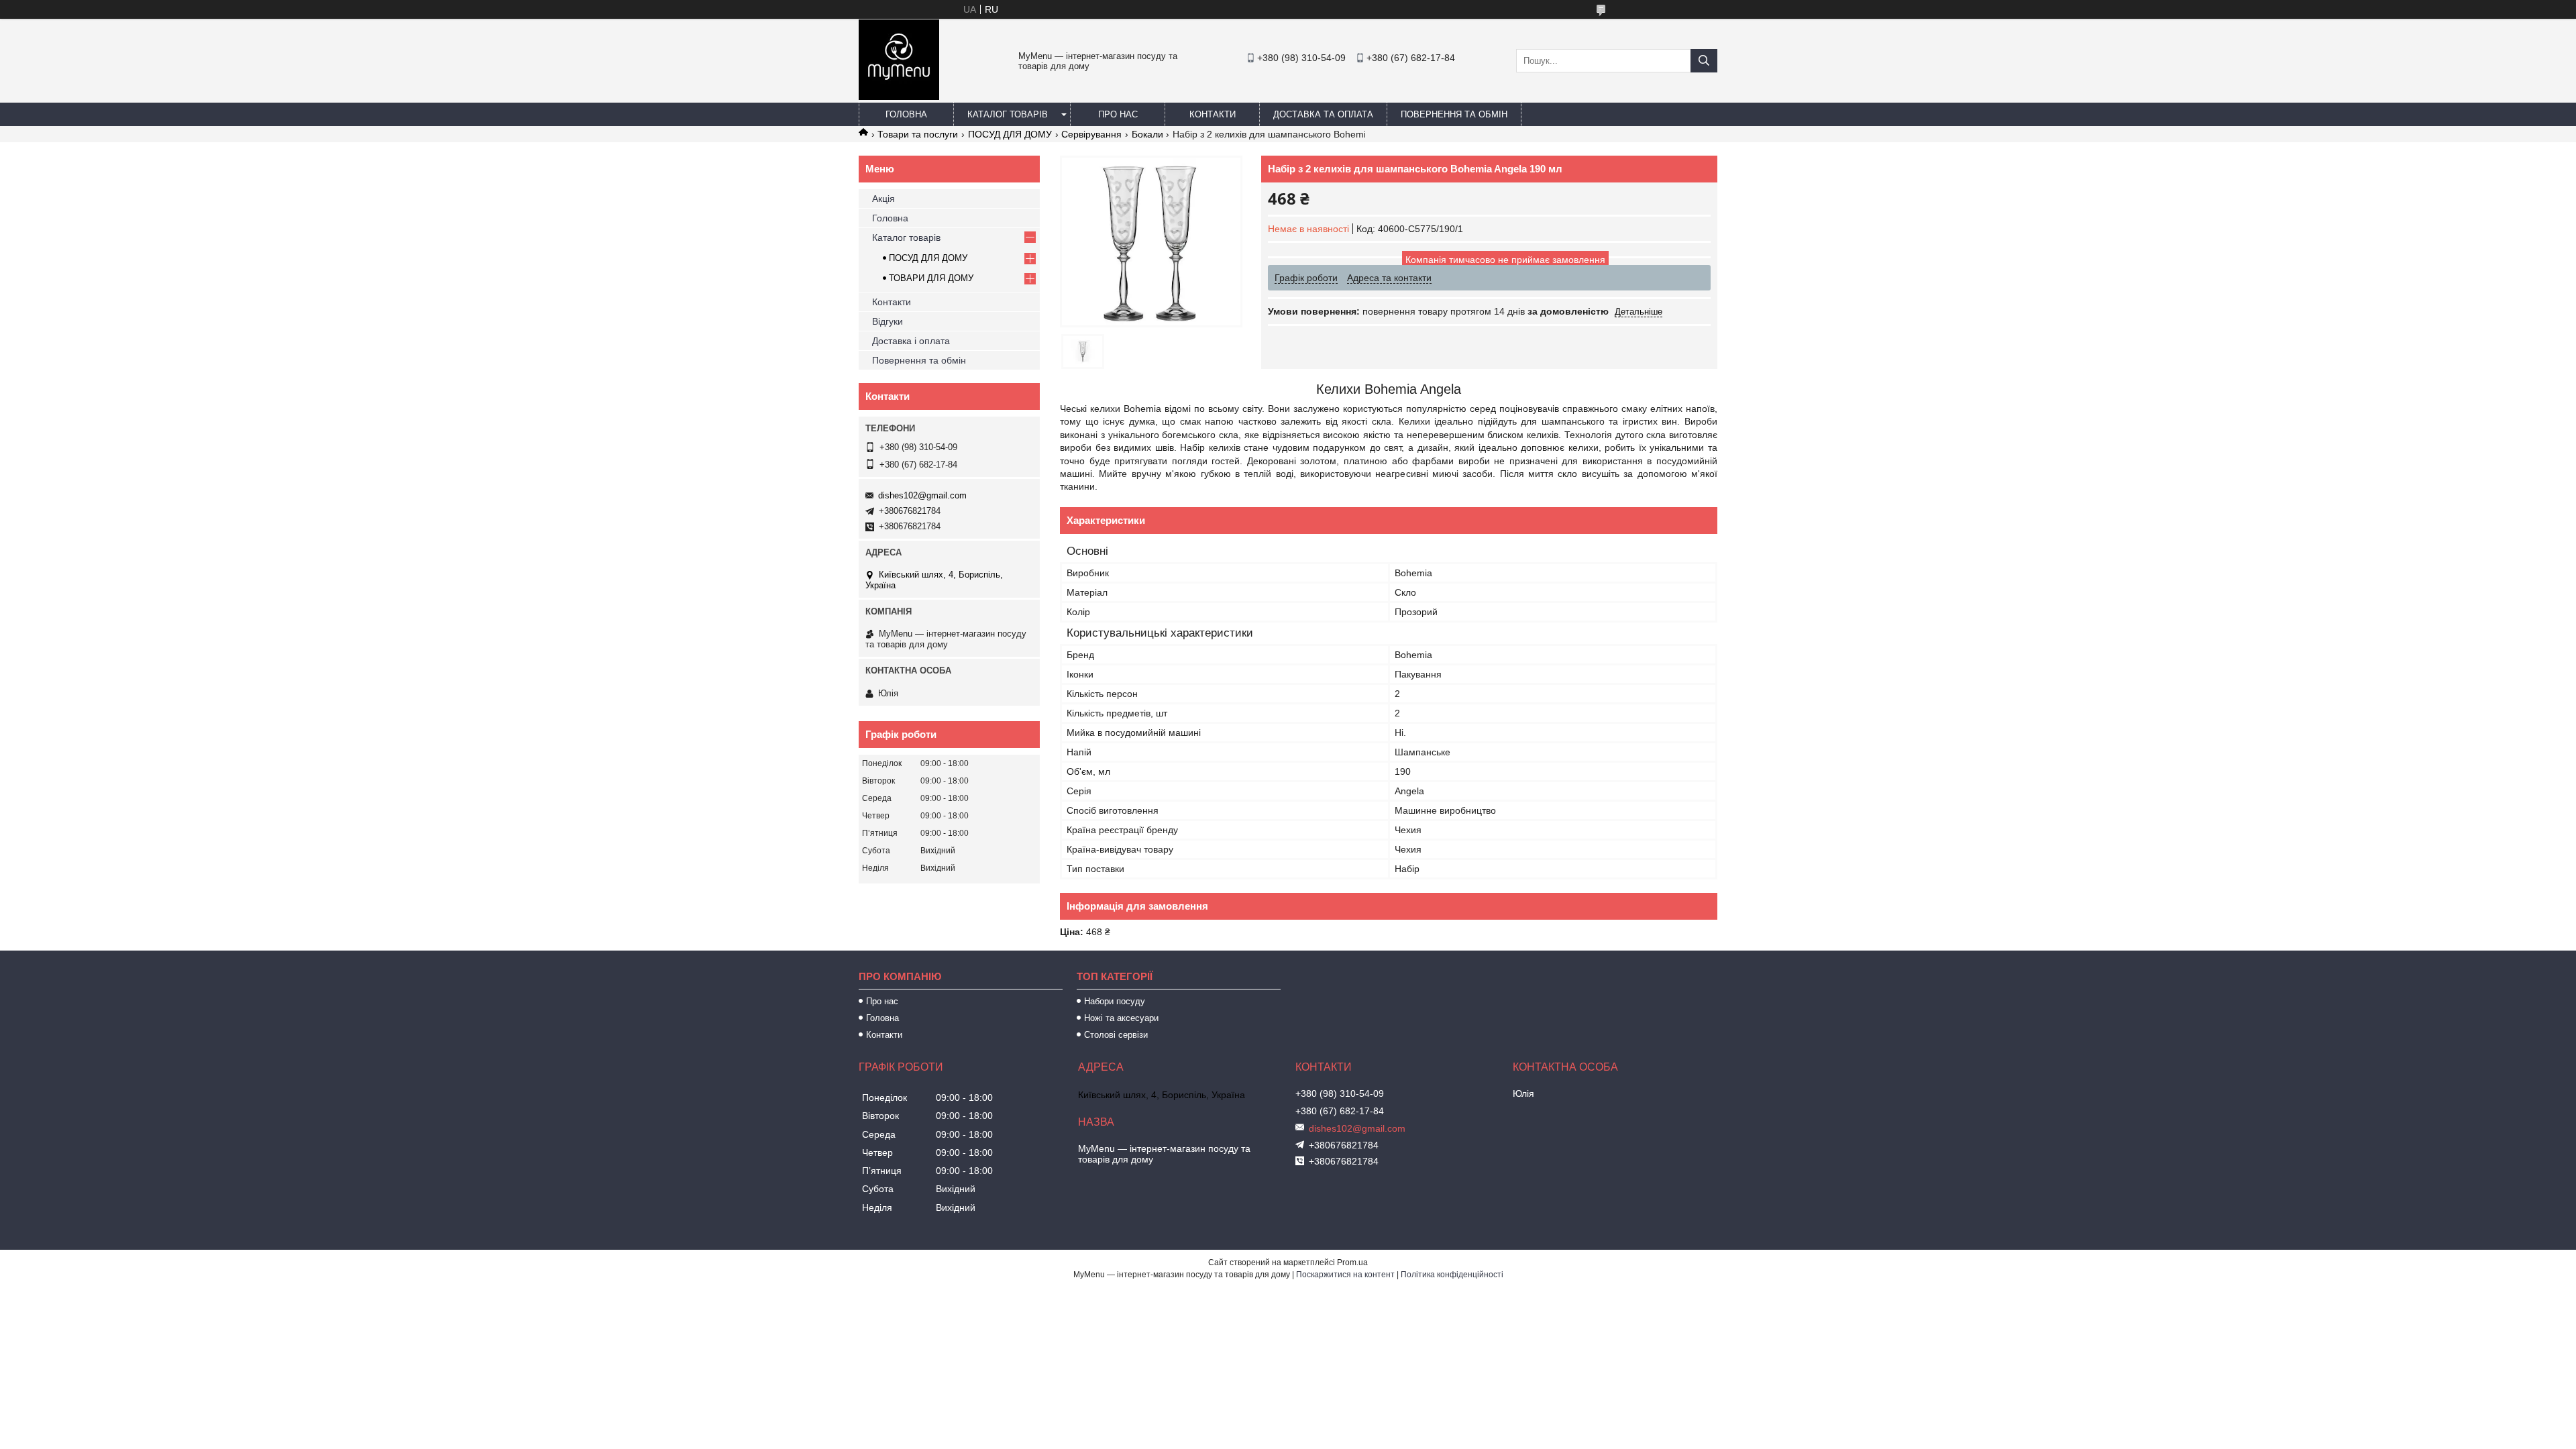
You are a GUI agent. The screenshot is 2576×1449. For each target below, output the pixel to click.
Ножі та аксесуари (1121, 1018)
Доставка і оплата (911, 341)
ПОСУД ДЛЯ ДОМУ (1010, 134)
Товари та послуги (918, 134)
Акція (883, 199)
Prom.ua (1352, 1263)
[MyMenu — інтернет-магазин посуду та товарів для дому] (899, 97)
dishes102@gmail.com (922, 495)
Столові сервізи (1116, 1035)
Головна (906, 114)
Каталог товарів (1008, 114)
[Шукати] (1704, 61)
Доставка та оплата (1323, 114)
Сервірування (1091, 134)
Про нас (1118, 114)
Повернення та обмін (1454, 114)
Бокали (1147, 134)
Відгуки (888, 321)
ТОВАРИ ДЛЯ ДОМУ (931, 278)
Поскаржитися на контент (1345, 1275)
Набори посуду (1115, 1001)
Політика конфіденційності (1452, 1275)
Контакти (1213, 114)
